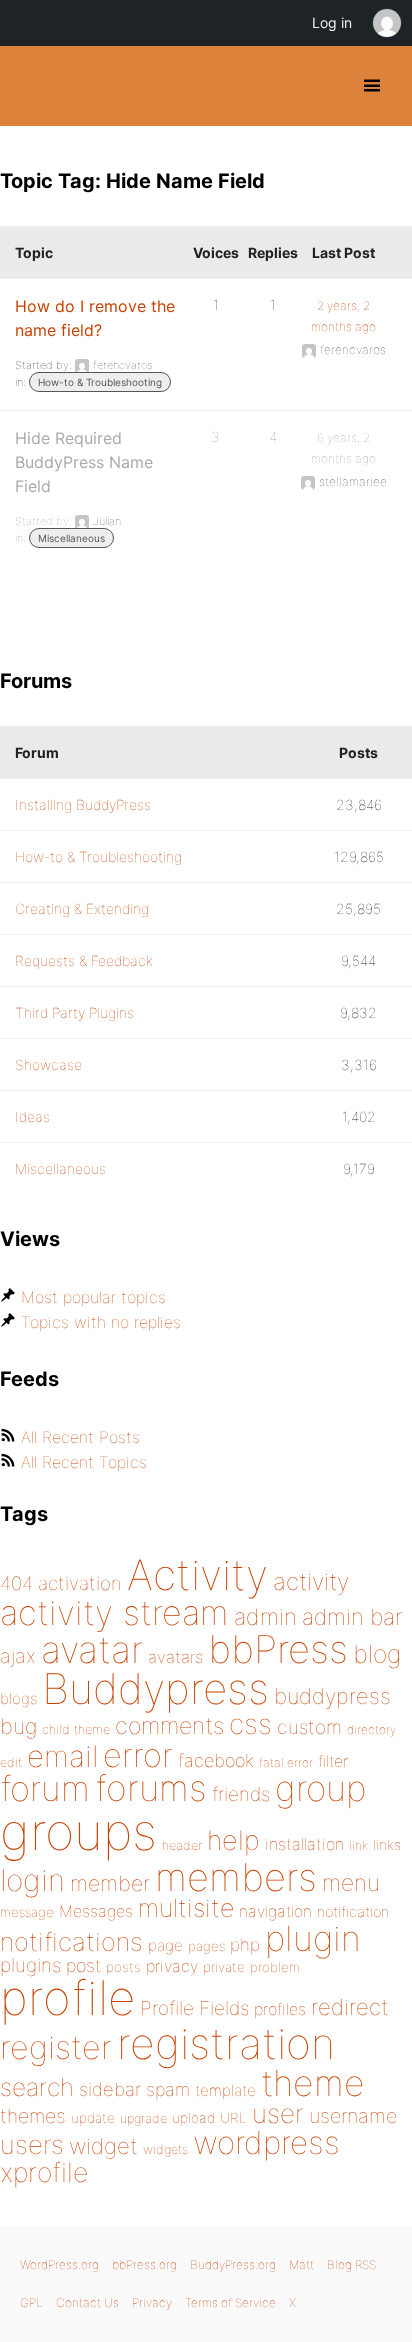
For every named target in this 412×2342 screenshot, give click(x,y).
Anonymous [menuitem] (386, 23)
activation (80, 1583)
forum (45, 1788)
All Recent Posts (80, 1437)
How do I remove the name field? (95, 318)
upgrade (143, 2118)
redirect (350, 2007)
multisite (186, 1908)
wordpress (266, 2142)
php (245, 1944)
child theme (76, 1729)
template (225, 2090)
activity (311, 1581)
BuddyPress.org (32, 86)
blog (377, 1654)
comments (169, 1725)
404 (16, 1583)
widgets (165, 2149)
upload (193, 2118)
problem (275, 1967)
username (353, 2116)
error (138, 1755)
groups (78, 1831)
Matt (301, 2264)
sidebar (110, 2089)
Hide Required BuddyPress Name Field (84, 462)
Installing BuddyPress (83, 804)
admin (265, 1617)
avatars (175, 1657)
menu (351, 1883)
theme (313, 2083)
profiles (280, 2009)
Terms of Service (230, 2302)
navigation (275, 1911)
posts (123, 1967)
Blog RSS (351, 2264)
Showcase (48, 1064)
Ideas (32, 1116)
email (62, 1756)
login (32, 1880)
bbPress (278, 1649)
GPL (31, 2302)
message (27, 1912)
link (358, 1845)
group (320, 1788)
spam (168, 2089)
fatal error (286, 1762)
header (182, 1845)
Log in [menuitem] (332, 22)
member (110, 1883)
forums (151, 1788)
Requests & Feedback (84, 960)
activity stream (114, 1612)
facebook (216, 1760)
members (236, 1877)
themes (33, 2116)
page (165, 1945)
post (83, 1965)
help (233, 1840)
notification (353, 1912)
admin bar (352, 1616)
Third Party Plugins (74, 1012)
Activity (197, 1574)
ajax (18, 1656)
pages (206, 1946)
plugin (313, 1938)
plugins (30, 1965)
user (278, 2113)
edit (11, 1762)
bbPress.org (144, 2264)
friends (241, 1794)
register (56, 2047)
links (387, 1844)
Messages (96, 1911)
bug (18, 1726)
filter (333, 1761)
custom (309, 1727)
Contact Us (87, 2302)
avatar (92, 1649)
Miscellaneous (71, 538)
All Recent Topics (84, 1462)
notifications (71, 1941)
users (32, 2144)
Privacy (152, 2302)
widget (103, 2146)
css (250, 1724)
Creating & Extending (82, 908)
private (224, 1967)
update (93, 2118)
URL (233, 2118)
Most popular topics (93, 1297)
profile (67, 1998)
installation (304, 1844)
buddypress (332, 1696)
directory (371, 1729)
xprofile (44, 2172)
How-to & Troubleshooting (100, 382)
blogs (18, 1698)
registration (226, 2043)
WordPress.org (59, 2264)
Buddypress (155, 1688)
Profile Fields (194, 2008)
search (37, 2087)
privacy (172, 1966)
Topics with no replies (101, 1322)
